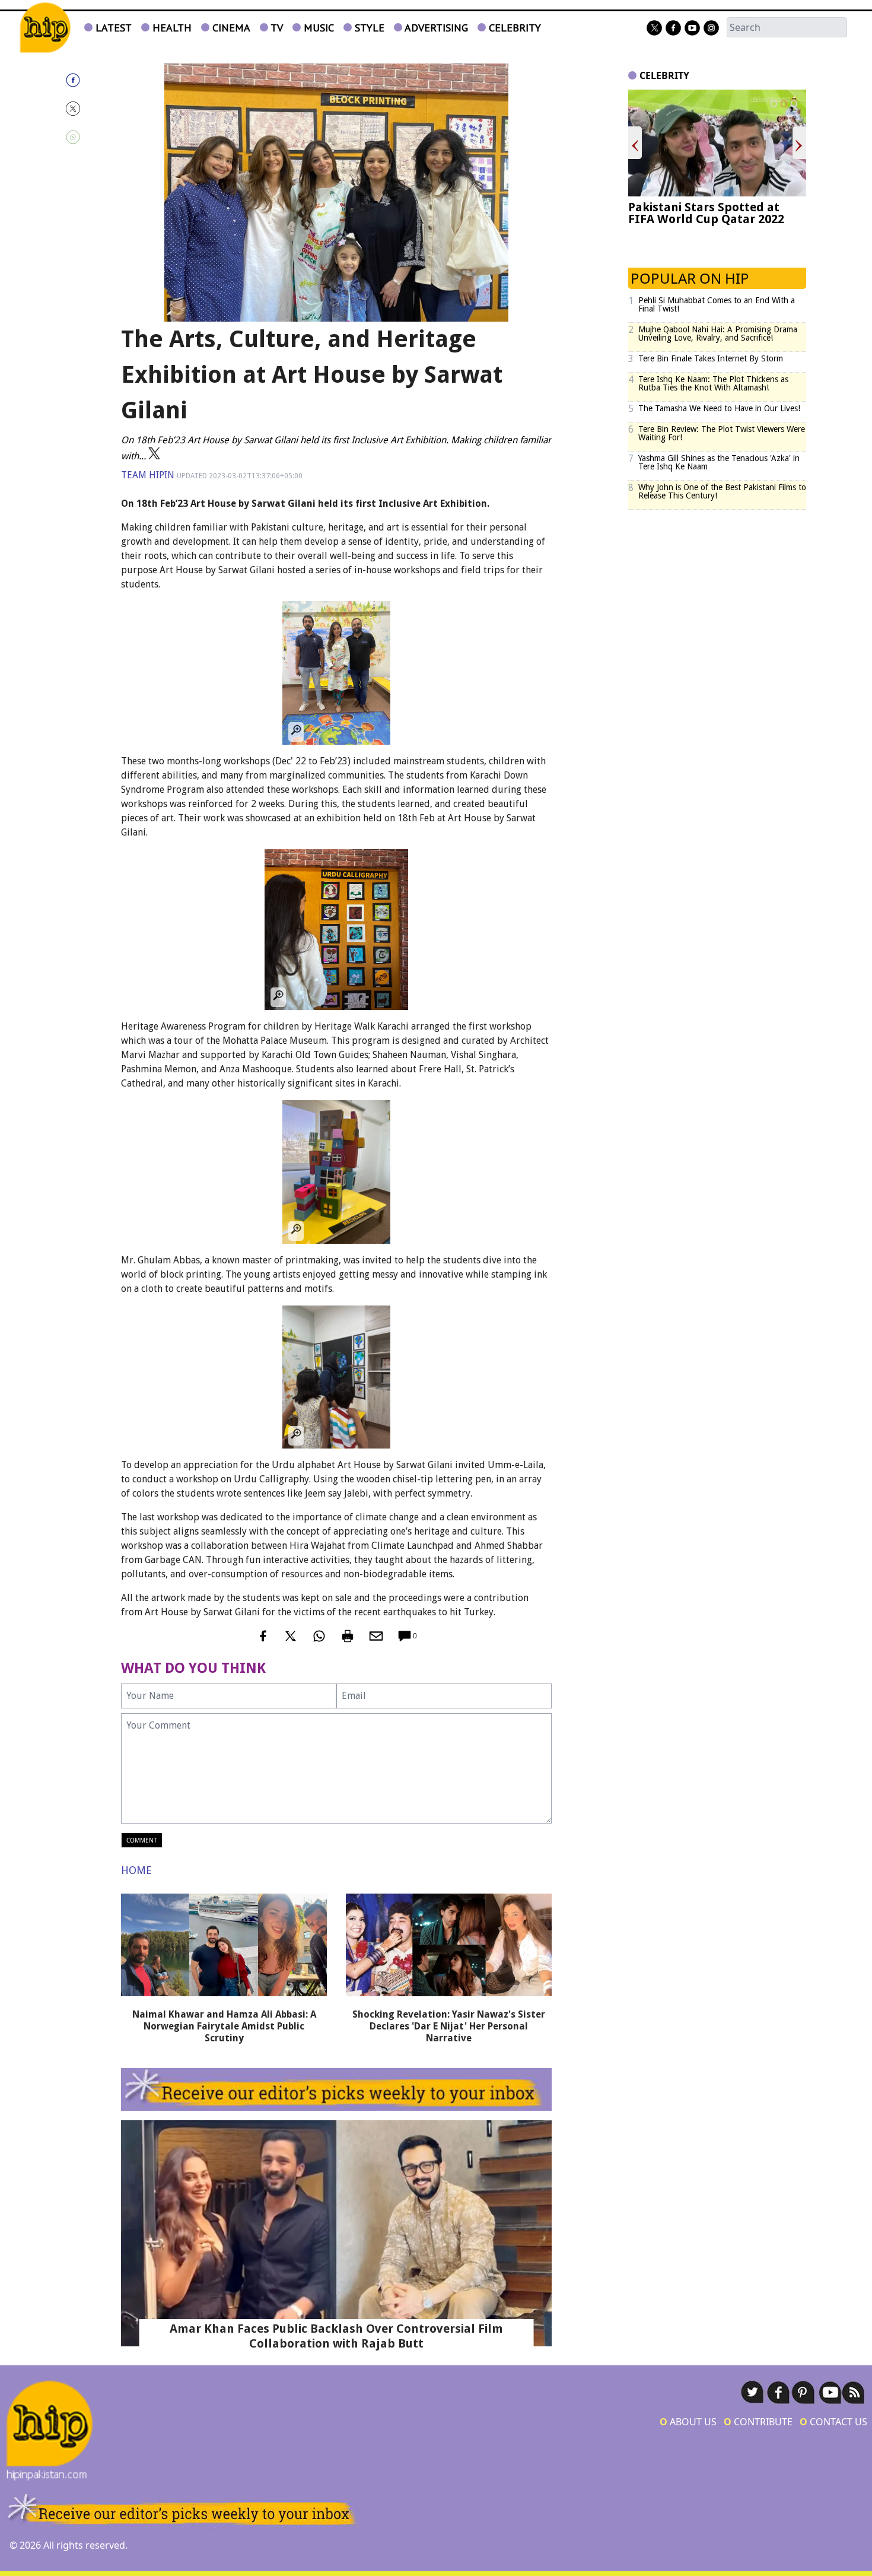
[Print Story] (348, 1636)
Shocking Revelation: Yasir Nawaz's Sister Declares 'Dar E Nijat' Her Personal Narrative (449, 2026)
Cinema (230, 28)
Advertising (435, 28)
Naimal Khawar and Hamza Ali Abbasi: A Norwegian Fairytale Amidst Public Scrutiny (224, 2026)
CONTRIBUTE (758, 2422)
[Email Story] (376, 1636)
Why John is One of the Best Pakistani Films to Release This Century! (722, 491)
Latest (112, 28)
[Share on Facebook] (85, 80)
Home (136, 1870)
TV (276, 28)
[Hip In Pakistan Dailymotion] (692, 28)
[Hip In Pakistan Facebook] (673, 28)
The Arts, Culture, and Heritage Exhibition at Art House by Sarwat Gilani (312, 375)
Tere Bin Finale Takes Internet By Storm (711, 358)
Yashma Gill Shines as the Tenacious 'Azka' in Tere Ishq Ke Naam (719, 462)
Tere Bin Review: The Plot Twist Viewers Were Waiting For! (722, 433)
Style (368, 28)
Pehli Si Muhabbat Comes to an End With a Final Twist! (717, 304)
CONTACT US (833, 2422)
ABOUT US (688, 2422)
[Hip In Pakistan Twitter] (654, 28)
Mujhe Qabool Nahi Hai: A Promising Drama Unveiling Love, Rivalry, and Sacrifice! (718, 333)
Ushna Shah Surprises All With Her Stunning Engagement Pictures (716, 219)
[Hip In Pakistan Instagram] (711, 28)
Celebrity (513, 28)
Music (317, 28)
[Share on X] (85, 109)
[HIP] (45, 28)
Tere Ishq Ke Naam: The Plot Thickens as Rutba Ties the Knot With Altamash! (713, 383)
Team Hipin (148, 475)
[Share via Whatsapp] (85, 137)
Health (171, 28)
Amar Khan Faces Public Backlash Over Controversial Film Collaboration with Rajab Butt (336, 2336)
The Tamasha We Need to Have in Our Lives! (719, 408)
